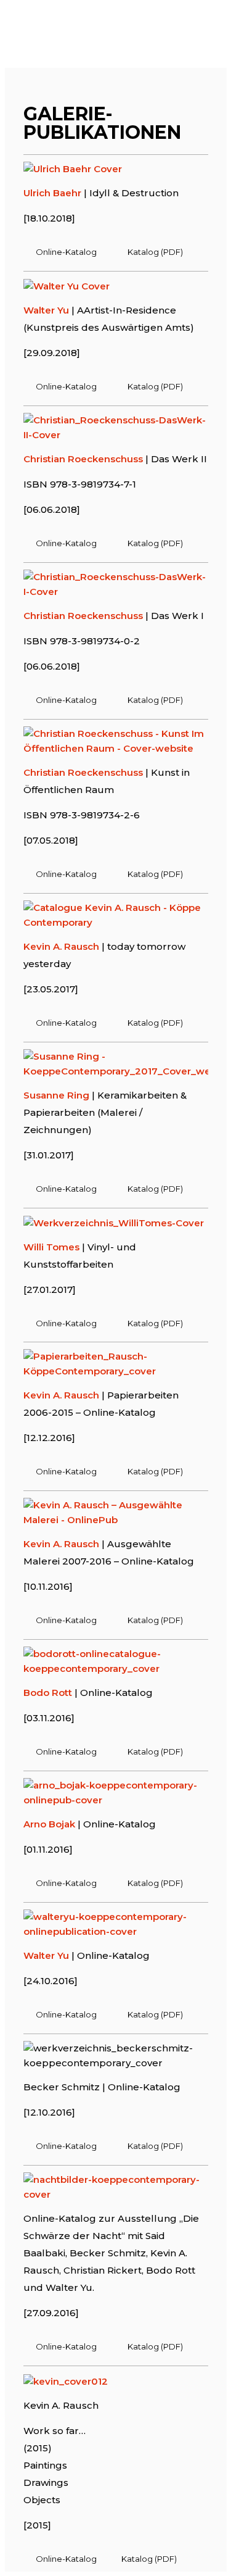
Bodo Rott (48, 1693)
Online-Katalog (66, 252)
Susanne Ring (56, 1095)
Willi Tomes (51, 1247)
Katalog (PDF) (155, 252)
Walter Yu (46, 310)
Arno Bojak (49, 1824)
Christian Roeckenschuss (83, 459)
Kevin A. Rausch (61, 946)
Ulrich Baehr (52, 193)
